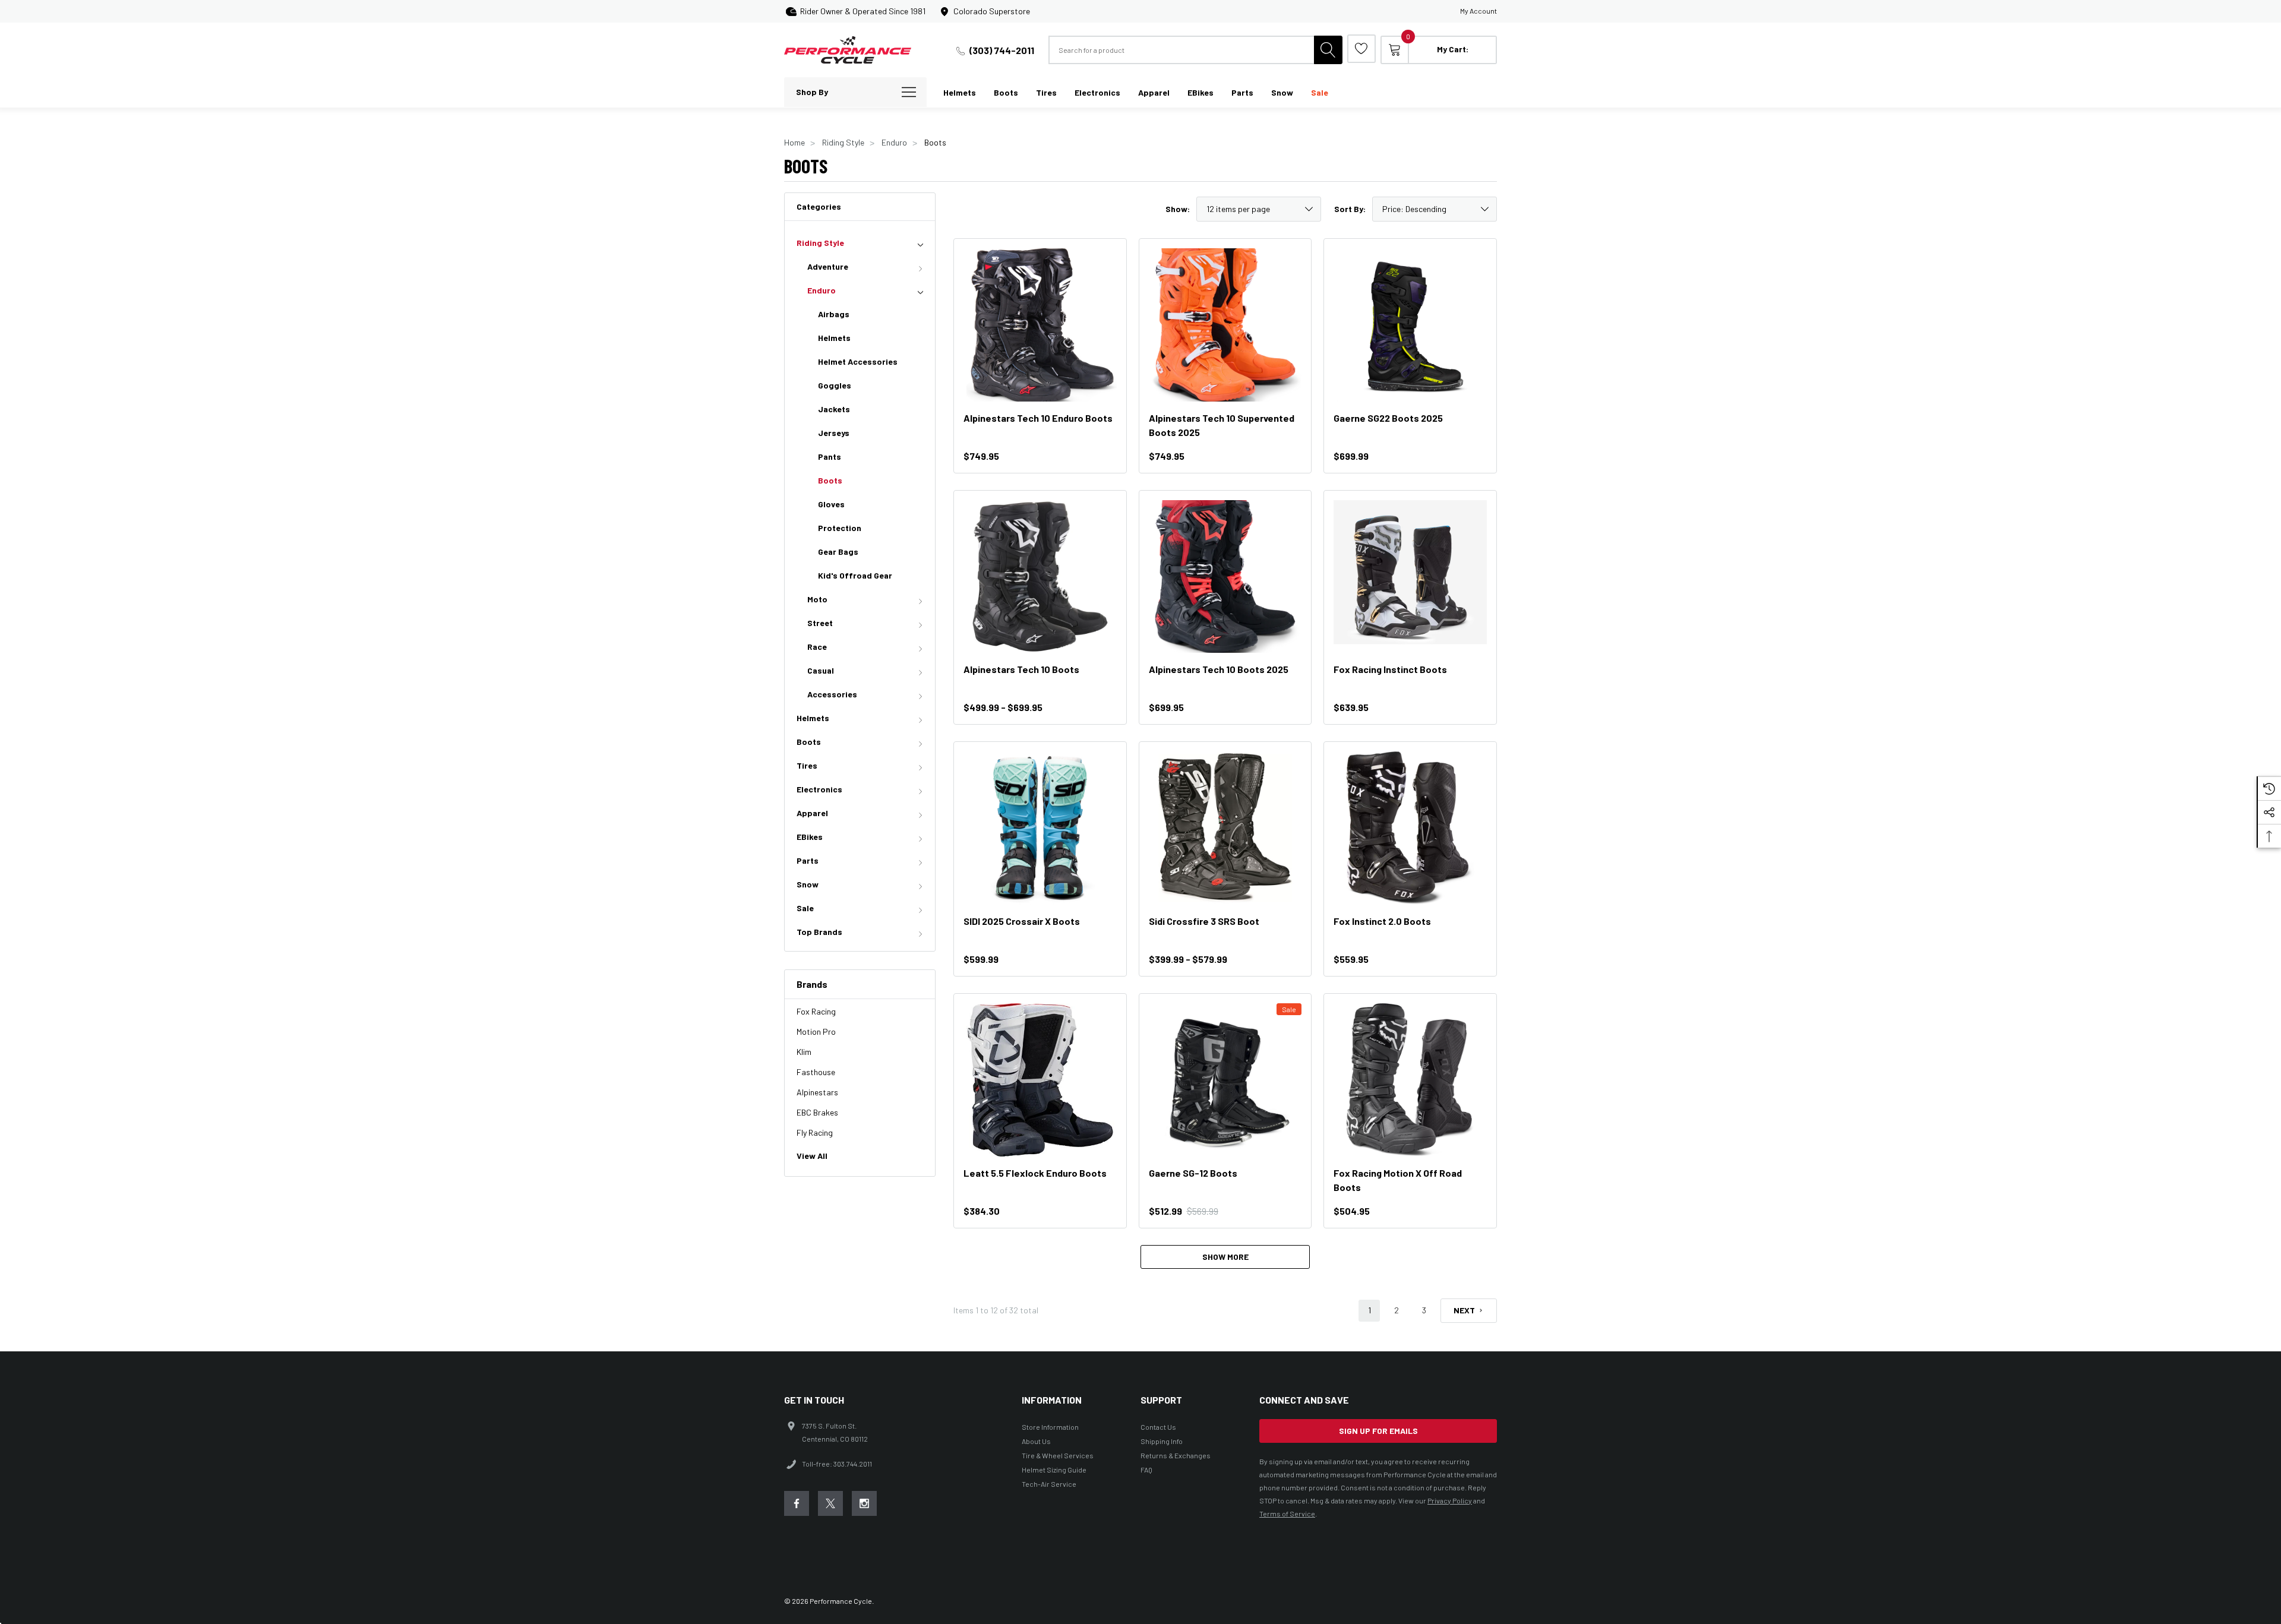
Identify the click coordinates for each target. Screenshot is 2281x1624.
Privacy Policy (1450, 1500)
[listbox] (1435, 209)
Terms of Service (1287, 1514)
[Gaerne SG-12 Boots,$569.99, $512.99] (1225, 1080)
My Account (1478, 11)
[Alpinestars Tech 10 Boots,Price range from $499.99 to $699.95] (1040, 577)
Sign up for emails (1378, 1431)
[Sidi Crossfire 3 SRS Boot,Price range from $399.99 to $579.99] (1225, 828)
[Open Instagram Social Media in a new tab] (864, 1503)
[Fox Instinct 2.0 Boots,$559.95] (1410, 828)
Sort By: (1350, 209)
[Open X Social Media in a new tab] (830, 1503)
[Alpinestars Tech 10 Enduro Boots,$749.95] (1040, 325)
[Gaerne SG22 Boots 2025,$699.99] (1410, 325)
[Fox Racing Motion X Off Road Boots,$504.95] (1410, 1080)
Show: (1178, 209)
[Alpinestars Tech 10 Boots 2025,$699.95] (1225, 577)
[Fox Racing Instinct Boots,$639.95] (1410, 577)
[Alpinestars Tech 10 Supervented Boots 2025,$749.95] (1225, 325)
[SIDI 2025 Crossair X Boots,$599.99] (1040, 828)
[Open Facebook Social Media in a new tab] (797, 1503)
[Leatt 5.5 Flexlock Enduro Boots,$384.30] (1040, 1080)
